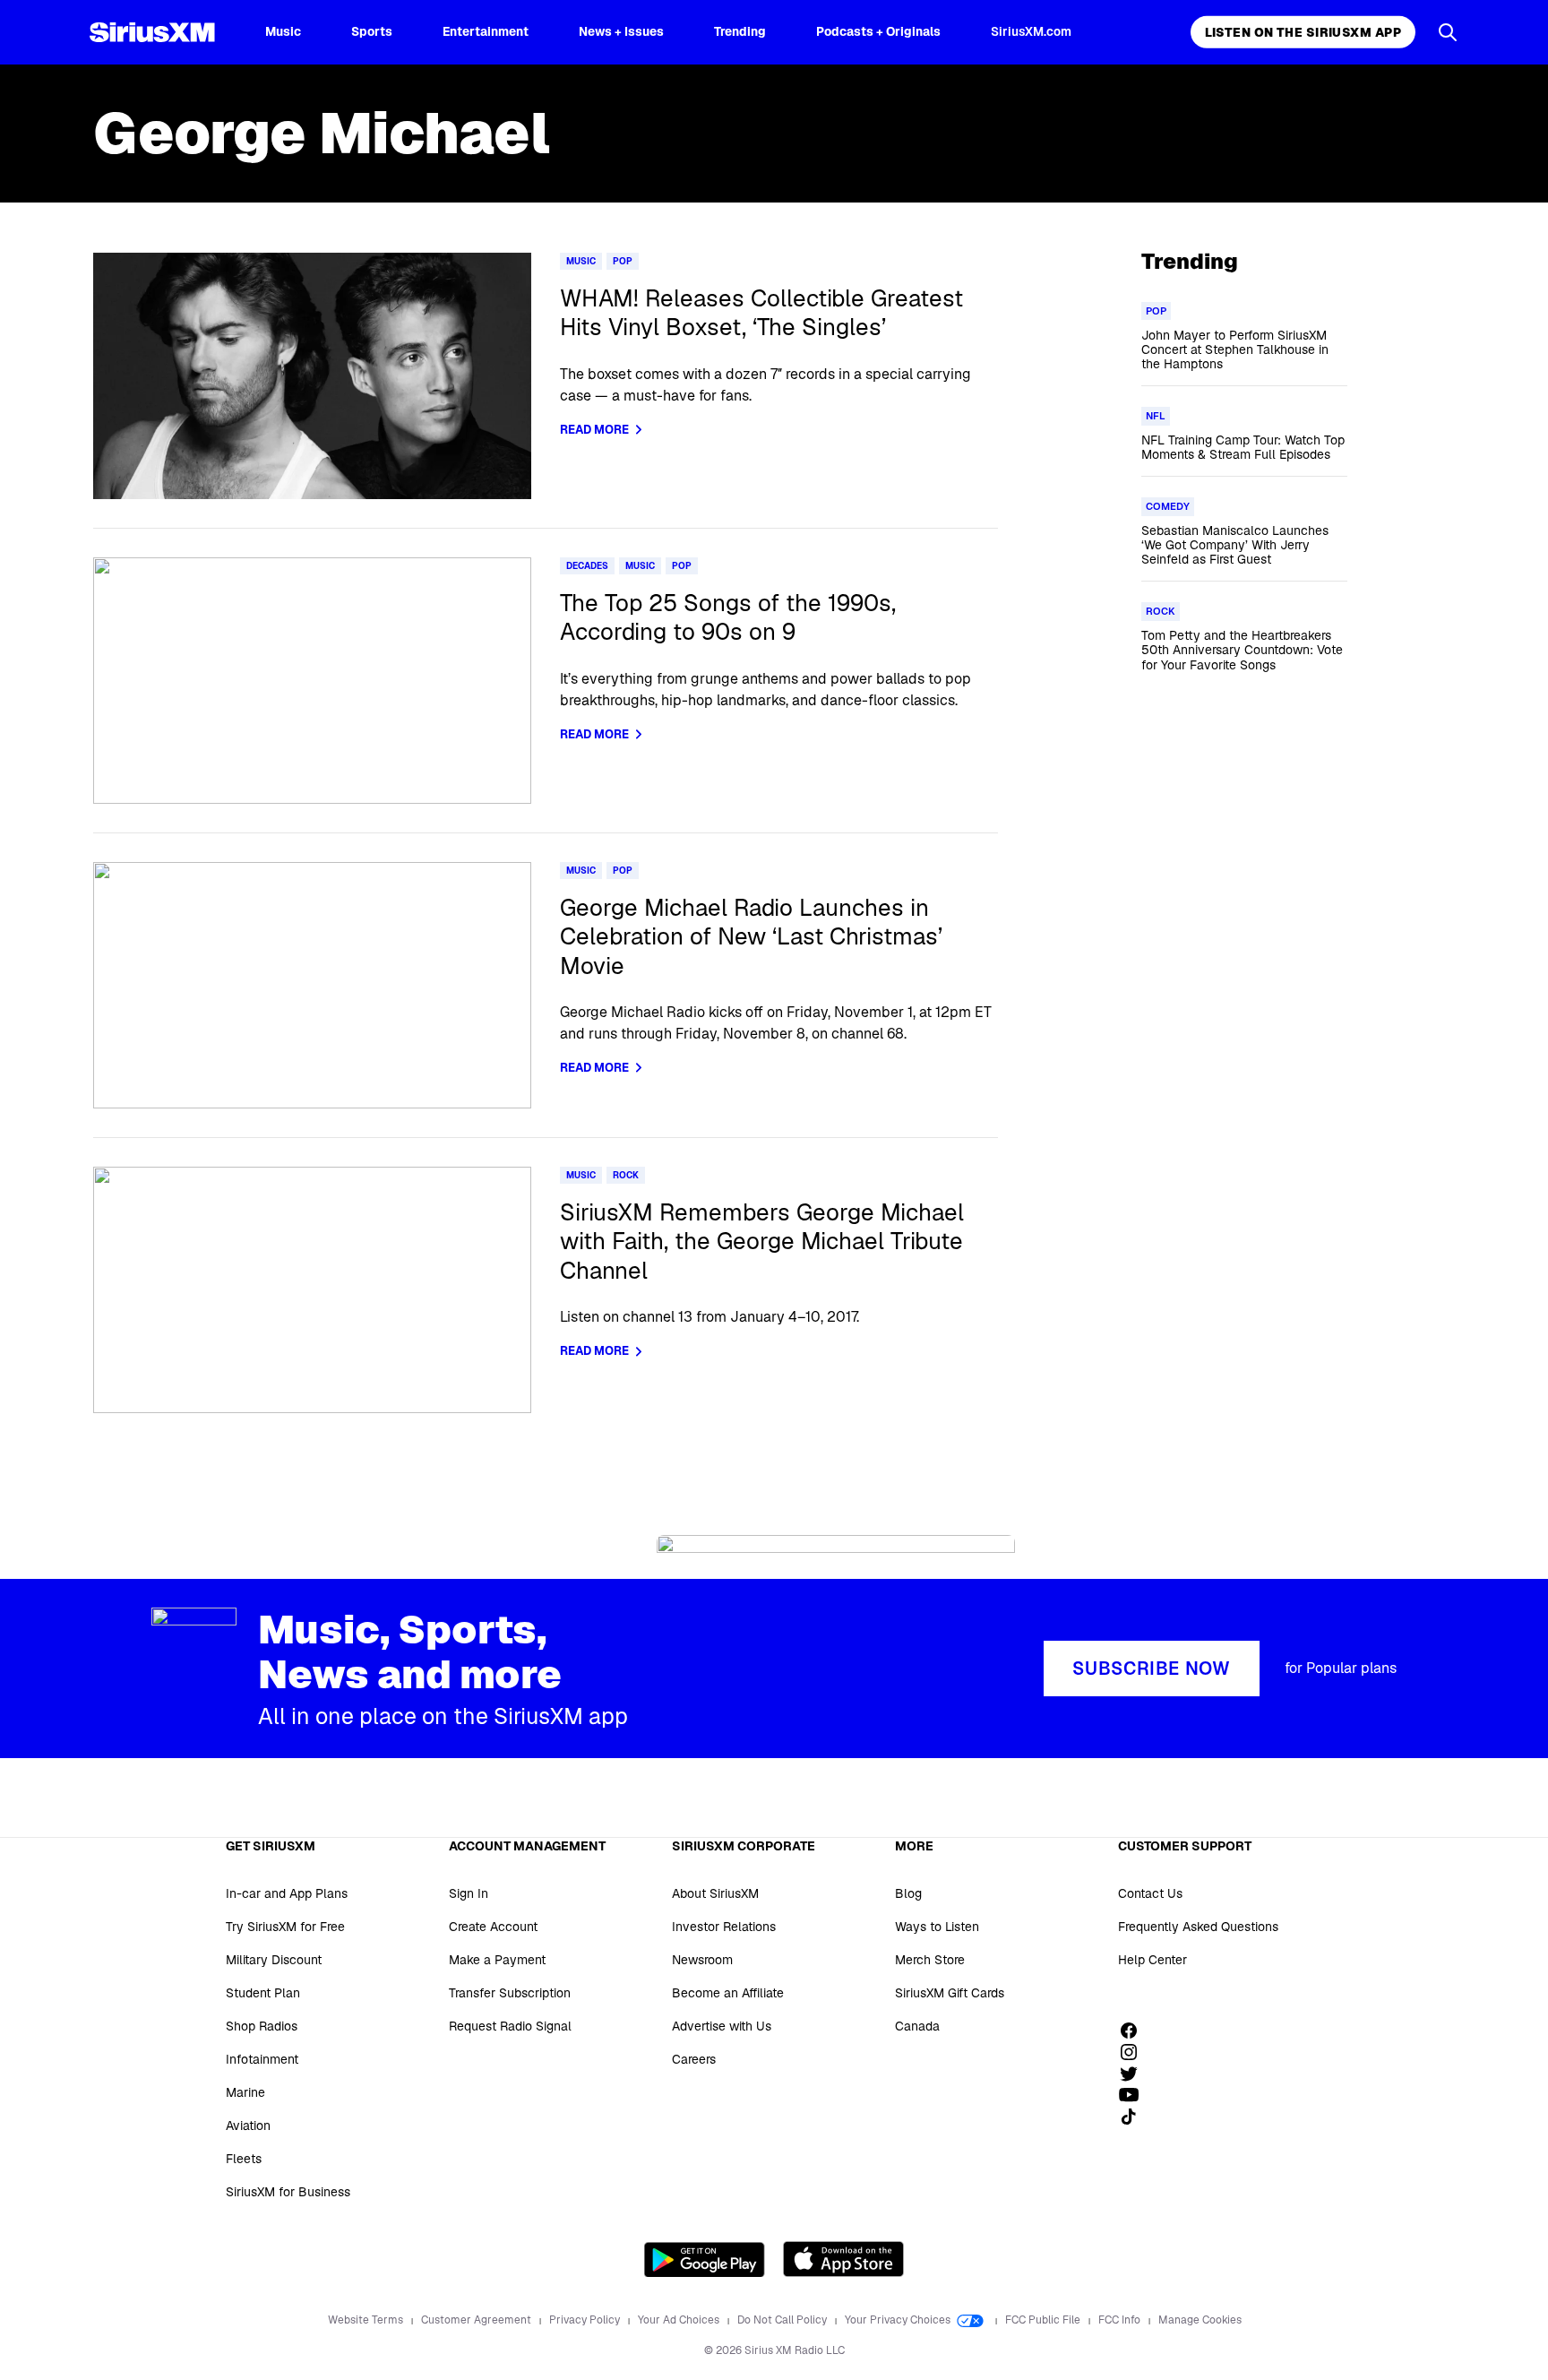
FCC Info (1121, 2320)
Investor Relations (724, 1927)
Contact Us (1150, 1893)
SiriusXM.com (1031, 31)
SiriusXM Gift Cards (950, 1993)
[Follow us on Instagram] (1135, 2052)
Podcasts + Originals (878, 31)
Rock (626, 1175)
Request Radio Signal (510, 2026)
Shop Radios (262, 2026)
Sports (372, 31)
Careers (694, 2059)
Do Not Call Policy (783, 2320)
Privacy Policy (586, 2320)
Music (283, 31)
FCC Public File (1044, 2320)
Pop (623, 261)
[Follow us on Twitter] (1135, 2074)
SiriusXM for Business (288, 2192)
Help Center (1152, 1960)
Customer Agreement (477, 2320)
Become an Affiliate (728, 1993)
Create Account (493, 1927)
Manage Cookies (1200, 2320)
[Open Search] (1448, 32)
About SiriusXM (715, 1893)
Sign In (469, 1893)
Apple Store (843, 2259)
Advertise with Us (722, 2026)
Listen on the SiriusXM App (1303, 32)
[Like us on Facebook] (1135, 2031)
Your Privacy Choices (899, 2320)
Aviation (248, 2126)
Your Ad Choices (680, 2320)
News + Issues (621, 31)
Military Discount (274, 1960)
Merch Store (930, 1960)
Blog (908, 1893)
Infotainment (262, 2059)
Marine (245, 2092)
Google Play (705, 2259)
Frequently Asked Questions (1198, 1927)
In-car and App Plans (287, 1893)
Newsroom (702, 1960)
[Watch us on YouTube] (1135, 2095)
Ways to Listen (937, 1927)
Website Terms (367, 2320)
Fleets (244, 2159)
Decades (587, 566)
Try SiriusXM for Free (285, 1927)
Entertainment (486, 31)
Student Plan (263, 1993)
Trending (740, 31)
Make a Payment (497, 1960)
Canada (917, 2026)
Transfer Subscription (510, 1993)
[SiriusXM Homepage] (152, 32)
